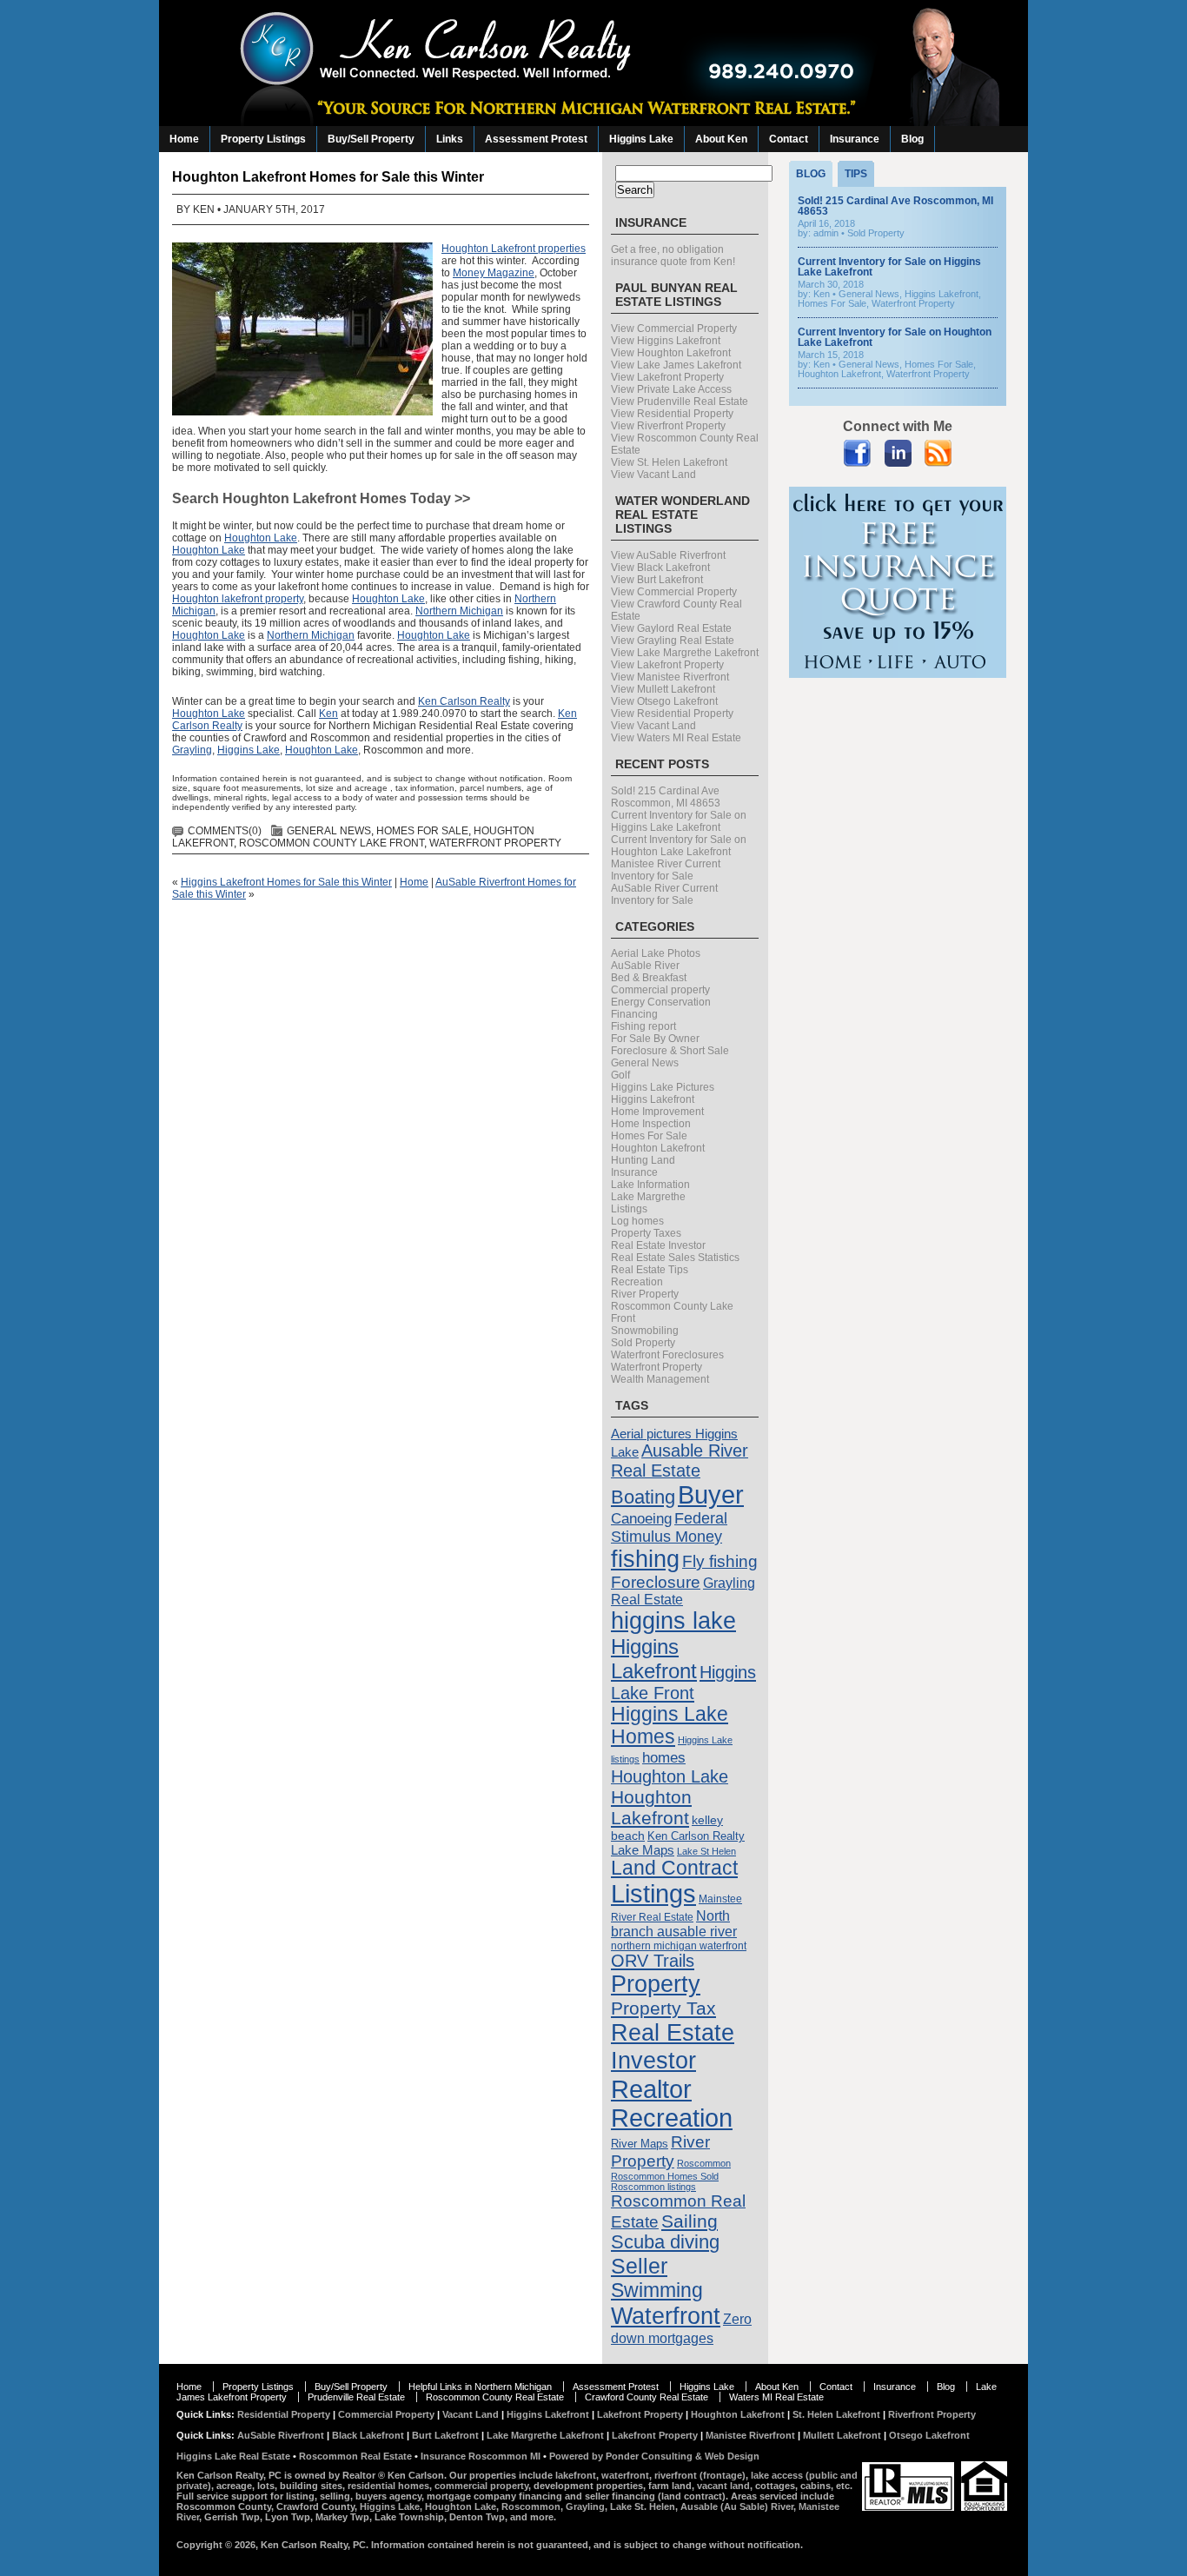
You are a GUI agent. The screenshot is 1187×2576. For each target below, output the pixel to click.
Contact (789, 139)
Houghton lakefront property (238, 599)
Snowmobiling (645, 1331)
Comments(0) (225, 831)
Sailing (690, 2221)
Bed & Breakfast (649, 978)
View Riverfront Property (668, 426)
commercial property (481, 2486)
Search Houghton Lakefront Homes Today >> (321, 498)
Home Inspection (651, 1124)
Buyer (711, 1495)
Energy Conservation (661, 1002)
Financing (634, 1014)
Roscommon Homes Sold (665, 2176)
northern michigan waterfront (679, 1945)
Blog (912, 139)
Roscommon (704, 2163)
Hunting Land (643, 1160)
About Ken (721, 139)
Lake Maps (643, 1850)
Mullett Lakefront (842, 2435)
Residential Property (284, 2414)
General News (329, 831)
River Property (645, 1294)
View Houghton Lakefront (671, 353)
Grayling (192, 750)
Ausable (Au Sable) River (737, 2506)
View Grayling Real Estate (673, 641)
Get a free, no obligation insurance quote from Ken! (673, 256)
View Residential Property (672, 414)
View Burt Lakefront (657, 580)
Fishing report (643, 1026)
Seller (639, 2266)
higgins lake (673, 1621)
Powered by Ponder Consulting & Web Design (654, 2456)
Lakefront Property (640, 2414)
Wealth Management (660, 1379)
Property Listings (263, 139)
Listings (629, 1209)
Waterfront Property (495, 843)
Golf (620, 1075)
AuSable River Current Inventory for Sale (664, 894)
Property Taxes (646, 1233)
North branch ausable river (674, 1924)
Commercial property (660, 990)
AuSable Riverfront (281, 2435)
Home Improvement (657, 1112)
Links (450, 139)
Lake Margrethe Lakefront (545, 2435)
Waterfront (666, 2316)
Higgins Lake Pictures (663, 1087)
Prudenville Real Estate (356, 2397)
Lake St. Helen (643, 2506)
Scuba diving (665, 2242)
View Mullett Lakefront (663, 689)
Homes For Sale (422, 831)
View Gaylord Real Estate (671, 628)
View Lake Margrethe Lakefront (685, 653)
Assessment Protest (536, 139)
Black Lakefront (368, 2435)
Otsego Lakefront (929, 2435)
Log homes (637, 1221)
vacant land (723, 2486)
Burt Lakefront (445, 2435)
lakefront (576, 2475)
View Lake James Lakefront (676, 365)
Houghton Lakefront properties (514, 249)
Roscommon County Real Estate (495, 2397)
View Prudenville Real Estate (680, 402)
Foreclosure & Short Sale (670, 1051)
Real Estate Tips (650, 1270)
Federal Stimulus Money (669, 1527)
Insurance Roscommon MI (481, 2456)
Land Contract (674, 1868)
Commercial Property (386, 2414)
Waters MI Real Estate (776, 2397)
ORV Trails (653, 1961)
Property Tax (663, 2008)
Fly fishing (720, 1561)
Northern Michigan (459, 611)
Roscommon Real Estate (355, 2456)
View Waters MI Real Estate (676, 738)
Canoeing (641, 1518)
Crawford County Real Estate (647, 2397)
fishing (645, 1559)
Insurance (855, 139)
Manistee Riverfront (750, 2435)
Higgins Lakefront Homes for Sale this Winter (286, 882)
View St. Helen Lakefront (669, 462)
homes (664, 1757)
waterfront (625, 2475)
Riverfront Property (932, 2414)
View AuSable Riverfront (668, 555)
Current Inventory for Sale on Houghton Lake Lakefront (679, 846)
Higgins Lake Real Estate (233, 2456)
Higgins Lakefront (653, 1099)
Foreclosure (656, 1582)
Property (656, 1984)
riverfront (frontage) (700, 2475)
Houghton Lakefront (658, 1148)
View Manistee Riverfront (670, 677)
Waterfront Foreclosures (667, 1355)
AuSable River (645, 966)
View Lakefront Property (667, 377)
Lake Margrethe (648, 1197)
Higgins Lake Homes (670, 1726)
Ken (204, 209)
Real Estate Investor (658, 1245)
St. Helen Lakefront (836, 2414)
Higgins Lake (641, 139)
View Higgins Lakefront (666, 341)
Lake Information (650, 1185)
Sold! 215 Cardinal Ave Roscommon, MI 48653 (666, 797)
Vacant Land (471, 2414)
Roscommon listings (653, 2187)
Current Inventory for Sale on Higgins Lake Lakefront (679, 821)
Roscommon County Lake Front (332, 843)
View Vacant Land (653, 475)
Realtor (651, 2089)
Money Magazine (494, 273)
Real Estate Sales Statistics (675, 1258)
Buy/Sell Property (371, 139)
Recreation (637, 1282)
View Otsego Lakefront (664, 701)
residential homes (388, 2486)
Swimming (657, 2290)
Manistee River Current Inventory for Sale (666, 870)
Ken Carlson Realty (464, 701)
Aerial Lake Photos (656, 953)
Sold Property (643, 1343)
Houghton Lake (261, 538)
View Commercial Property (674, 329)
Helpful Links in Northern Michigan (480, 2387)
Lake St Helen (706, 1851)
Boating (643, 1497)
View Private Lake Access (671, 389)
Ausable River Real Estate (680, 1461)
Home (184, 139)
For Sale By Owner (655, 1039)
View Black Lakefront (660, 568)
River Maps (640, 2144)
